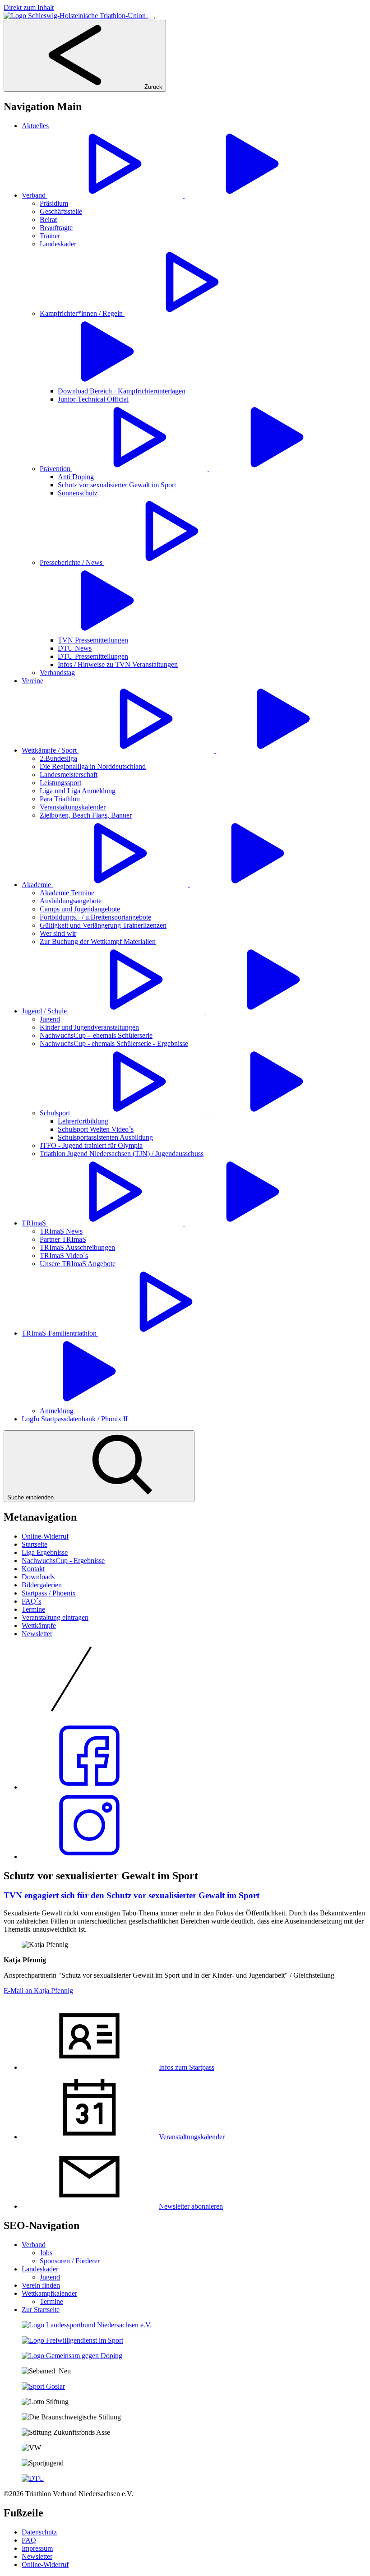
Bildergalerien (42, 1585)
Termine (33, 1609)
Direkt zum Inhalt (29, 7)
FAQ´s (31, 1601)
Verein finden (41, 2285)
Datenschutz (39, 2532)
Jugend (50, 2277)
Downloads (38, 1577)
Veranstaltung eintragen (55, 1617)
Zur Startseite (41, 2310)
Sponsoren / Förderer (70, 2261)
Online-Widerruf (45, 1536)
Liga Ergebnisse (45, 1552)
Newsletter (37, 1634)
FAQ (29, 2540)
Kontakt (33, 1569)
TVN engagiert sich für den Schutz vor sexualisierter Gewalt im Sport (132, 1895)
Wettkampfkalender (49, 2293)
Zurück (153, 87)
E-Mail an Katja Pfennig (38, 1991)
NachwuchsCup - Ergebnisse (63, 1561)
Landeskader (40, 2269)
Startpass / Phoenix (49, 1593)
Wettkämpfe (39, 1626)
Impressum (37, 2548)
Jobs (46, 2253)
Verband (34, 2245)
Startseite (35, 1544)
